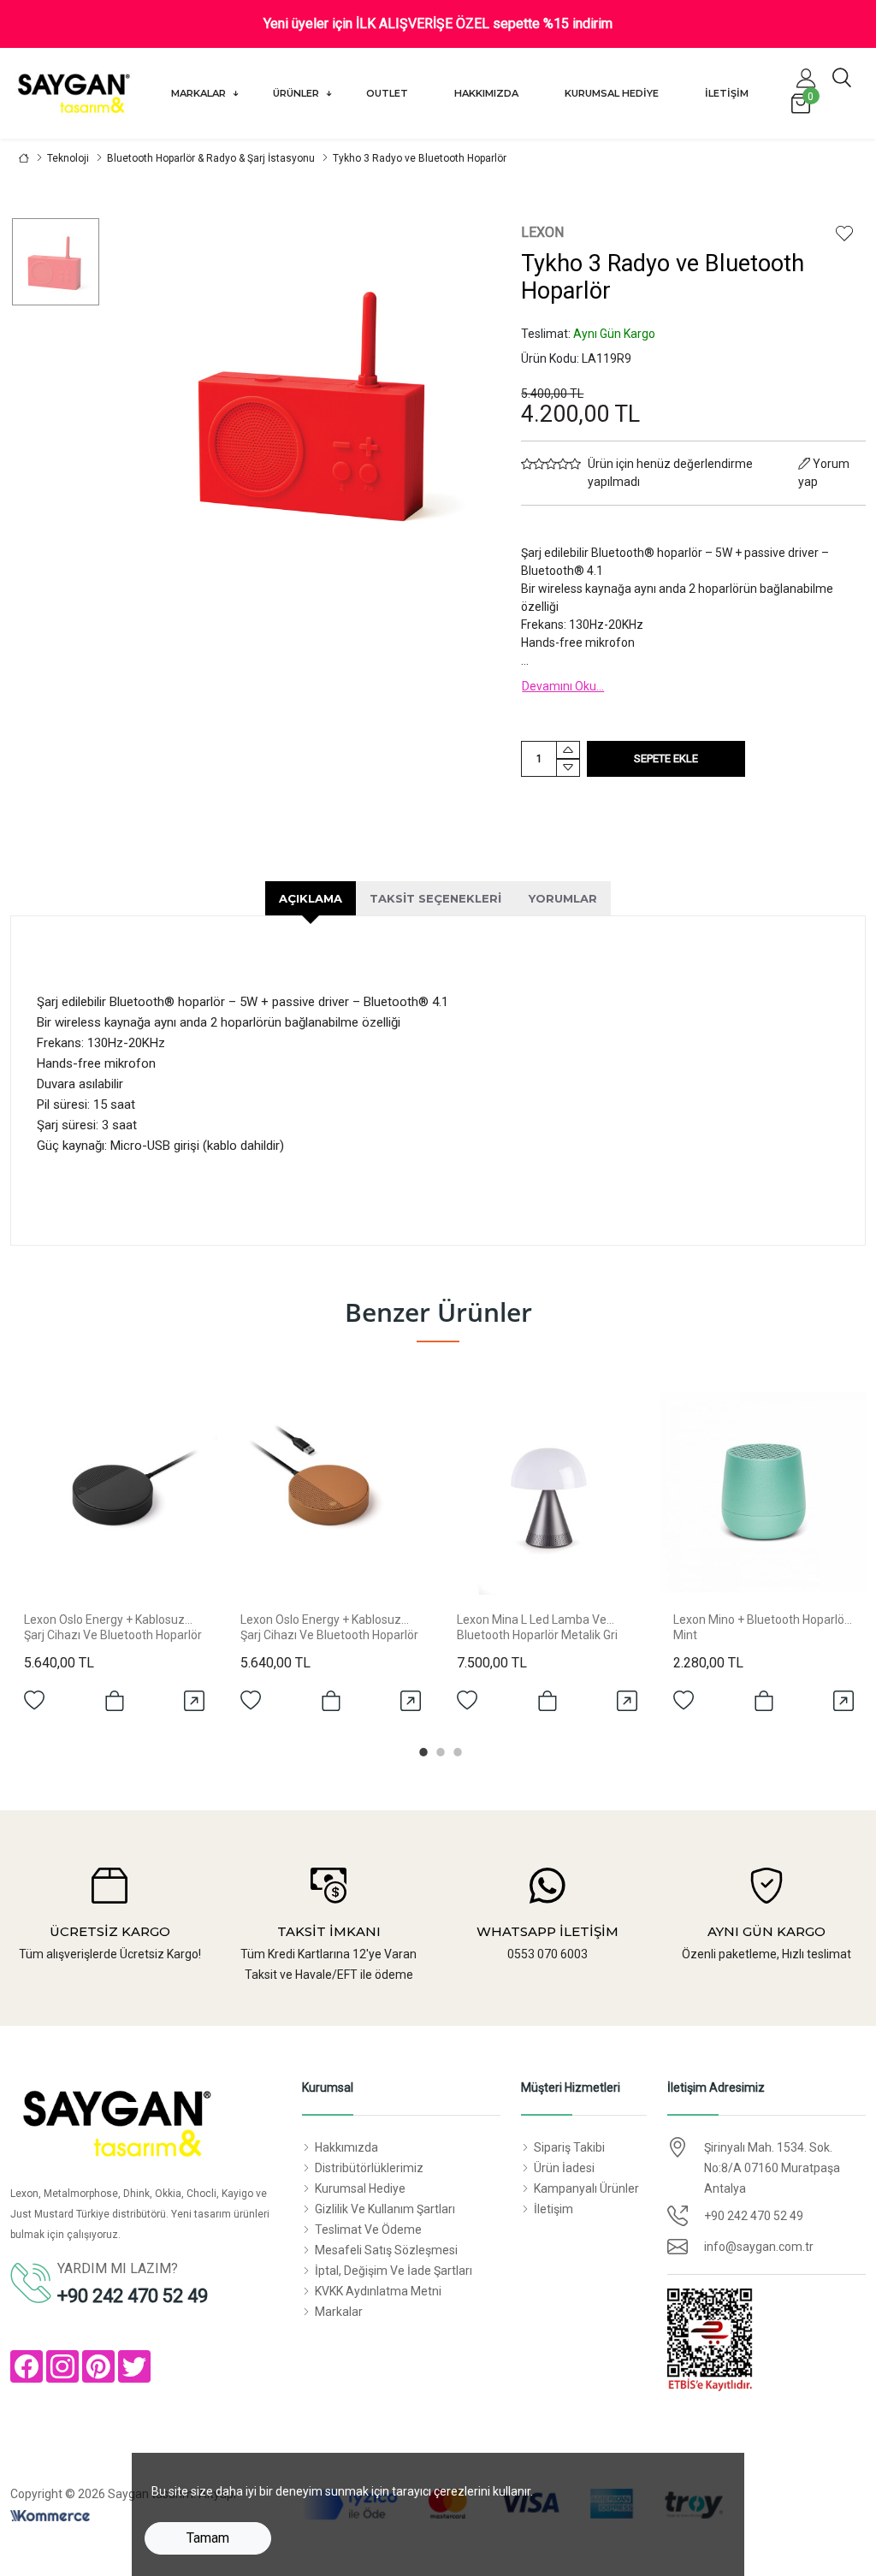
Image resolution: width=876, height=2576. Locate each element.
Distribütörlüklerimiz (369, 2168)
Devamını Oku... (563, 686)
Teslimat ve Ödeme (368, 2230)
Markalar (339, 2312)
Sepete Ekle (666, 758)
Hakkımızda (486, 93)
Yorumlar (563, 898)
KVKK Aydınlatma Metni (378, 2291)
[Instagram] (62, 2366)
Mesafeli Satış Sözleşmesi (386, 2250)
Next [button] (826, 1557)
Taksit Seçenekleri (435, 898)
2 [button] (438, 1750)
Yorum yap (824, 473)
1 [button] (421, 1750)
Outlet (387, 93)
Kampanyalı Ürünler (586, 2188)
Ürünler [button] (297, 93)
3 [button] (455, 1750)
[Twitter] (134, 2366)
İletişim (727, 93)
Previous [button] (50, 1557)
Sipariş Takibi (569, 2147)
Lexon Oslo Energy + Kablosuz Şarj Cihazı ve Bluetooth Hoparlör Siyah (113, 1635)
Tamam (208, 2538)
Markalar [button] (200, 93)
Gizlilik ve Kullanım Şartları (385, 2209)
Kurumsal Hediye (612, 93)
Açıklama (311, 898)
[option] (56, 262)
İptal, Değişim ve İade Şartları (394, 2271)
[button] (806, 78)
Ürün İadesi (564, 2168)
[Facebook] (27, 2366)
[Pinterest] (98, 2366)
